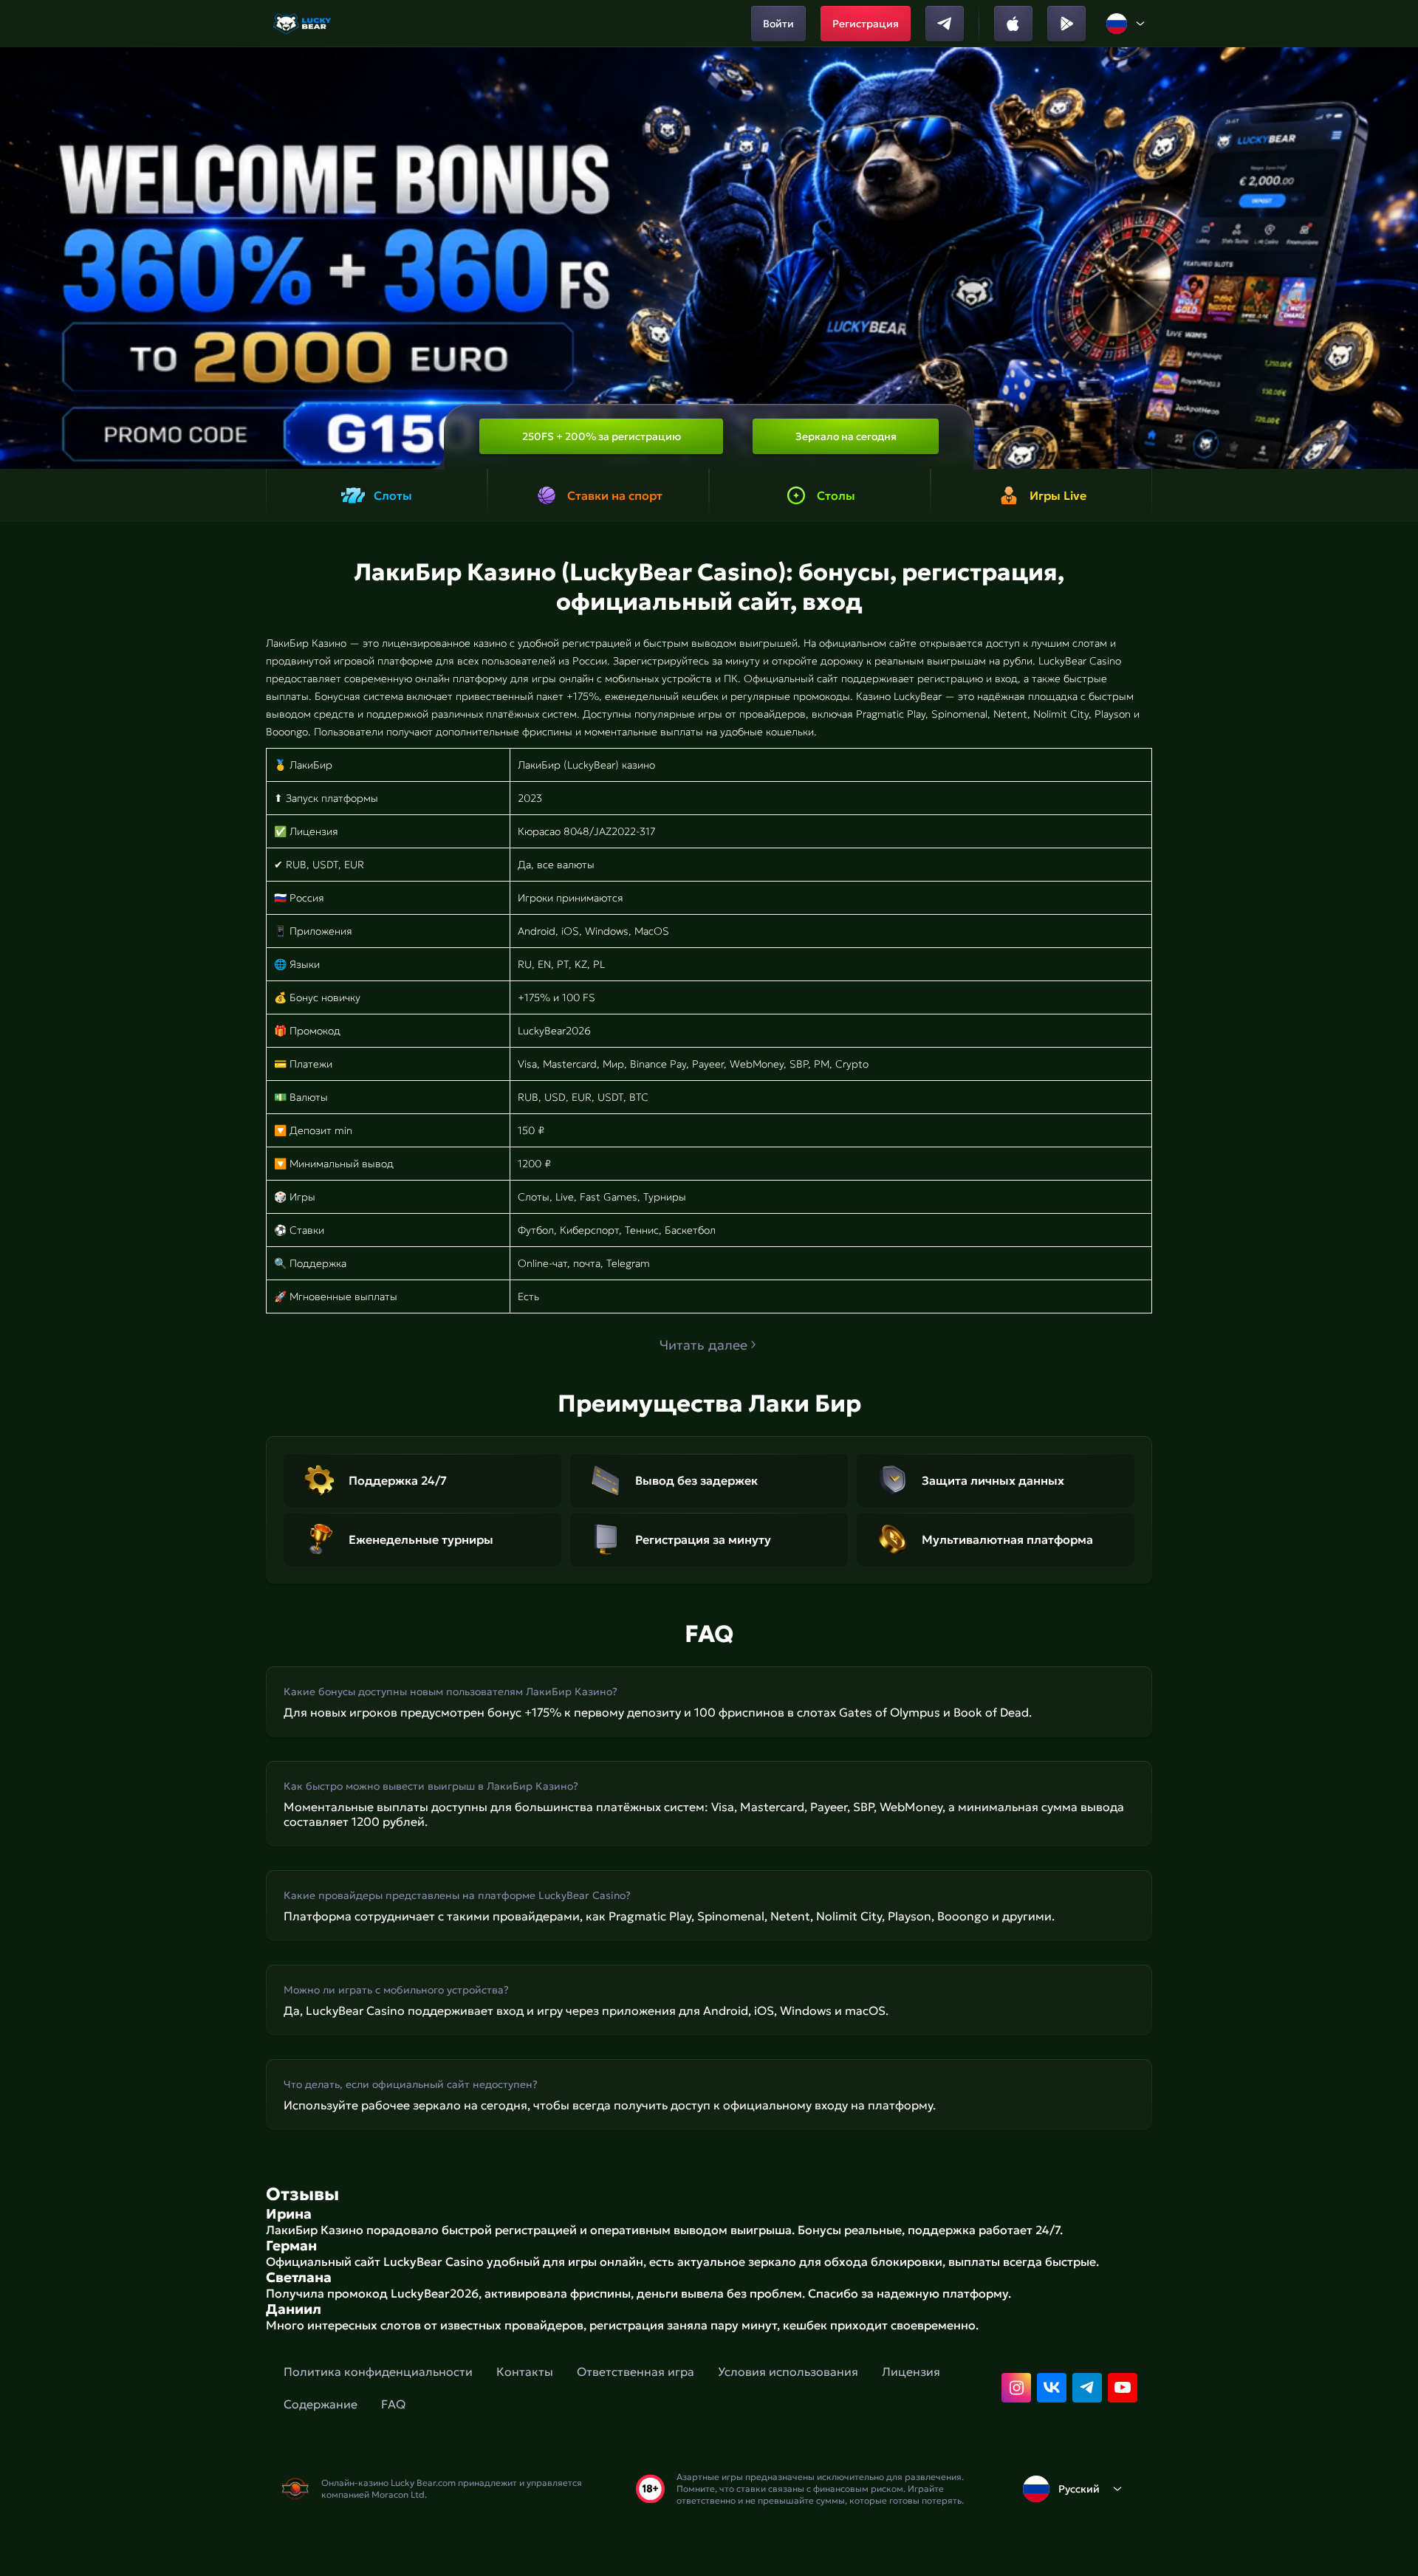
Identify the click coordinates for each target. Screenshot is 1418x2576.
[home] (303, 24)
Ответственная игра (636, 2371)
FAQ (393, 2404)
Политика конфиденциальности (378, 2371)
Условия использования (788, 2371)
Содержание (321, 2404)
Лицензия (911, 2371)
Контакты (525, 2371)
